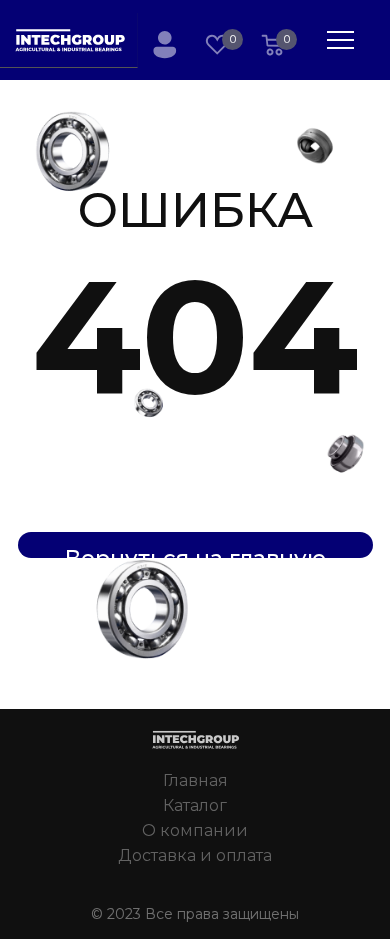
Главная (195, 780)
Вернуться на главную (195, 551)
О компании (195, 830)
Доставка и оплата (195, 855)
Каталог (195, 805)
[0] (272, 46)
